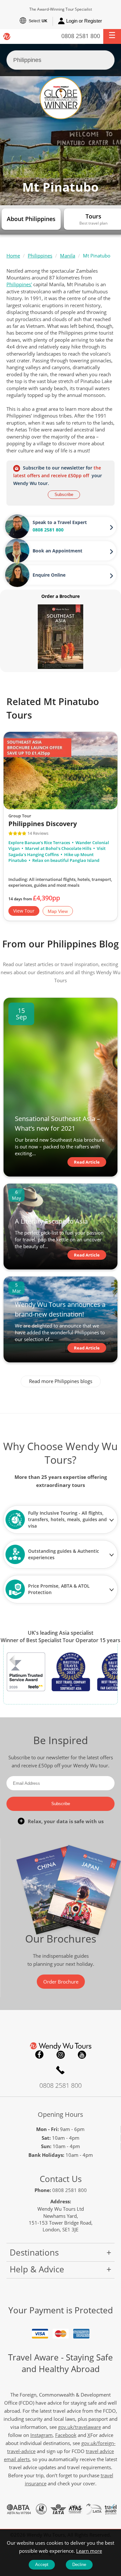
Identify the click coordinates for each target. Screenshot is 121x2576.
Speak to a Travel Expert (60, 522)
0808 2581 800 (81, 36)
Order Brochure (61, 1982)
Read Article (87, 1162)
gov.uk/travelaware (80, 2427)
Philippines (40, 256)
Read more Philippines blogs (61, 1381)
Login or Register (84, 21)
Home (13, 256)
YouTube (82, 2055)
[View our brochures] (60, 636)
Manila (68, 256)
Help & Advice (37, 2269)
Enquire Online (49, 575)
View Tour (24, 911)
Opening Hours (60, 2114)
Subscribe (64, 495)
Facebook (39, 2055)
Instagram (61, 2055)
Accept (42, 2565)
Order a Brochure (60, 596)
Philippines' (19, 284)
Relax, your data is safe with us (66, 1821)
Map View (58, 911)
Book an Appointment (57, 551)
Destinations (34, 2252)
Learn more (89, 2551)
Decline (79, 2565)
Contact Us (61, 2179)
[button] (112, 36)
